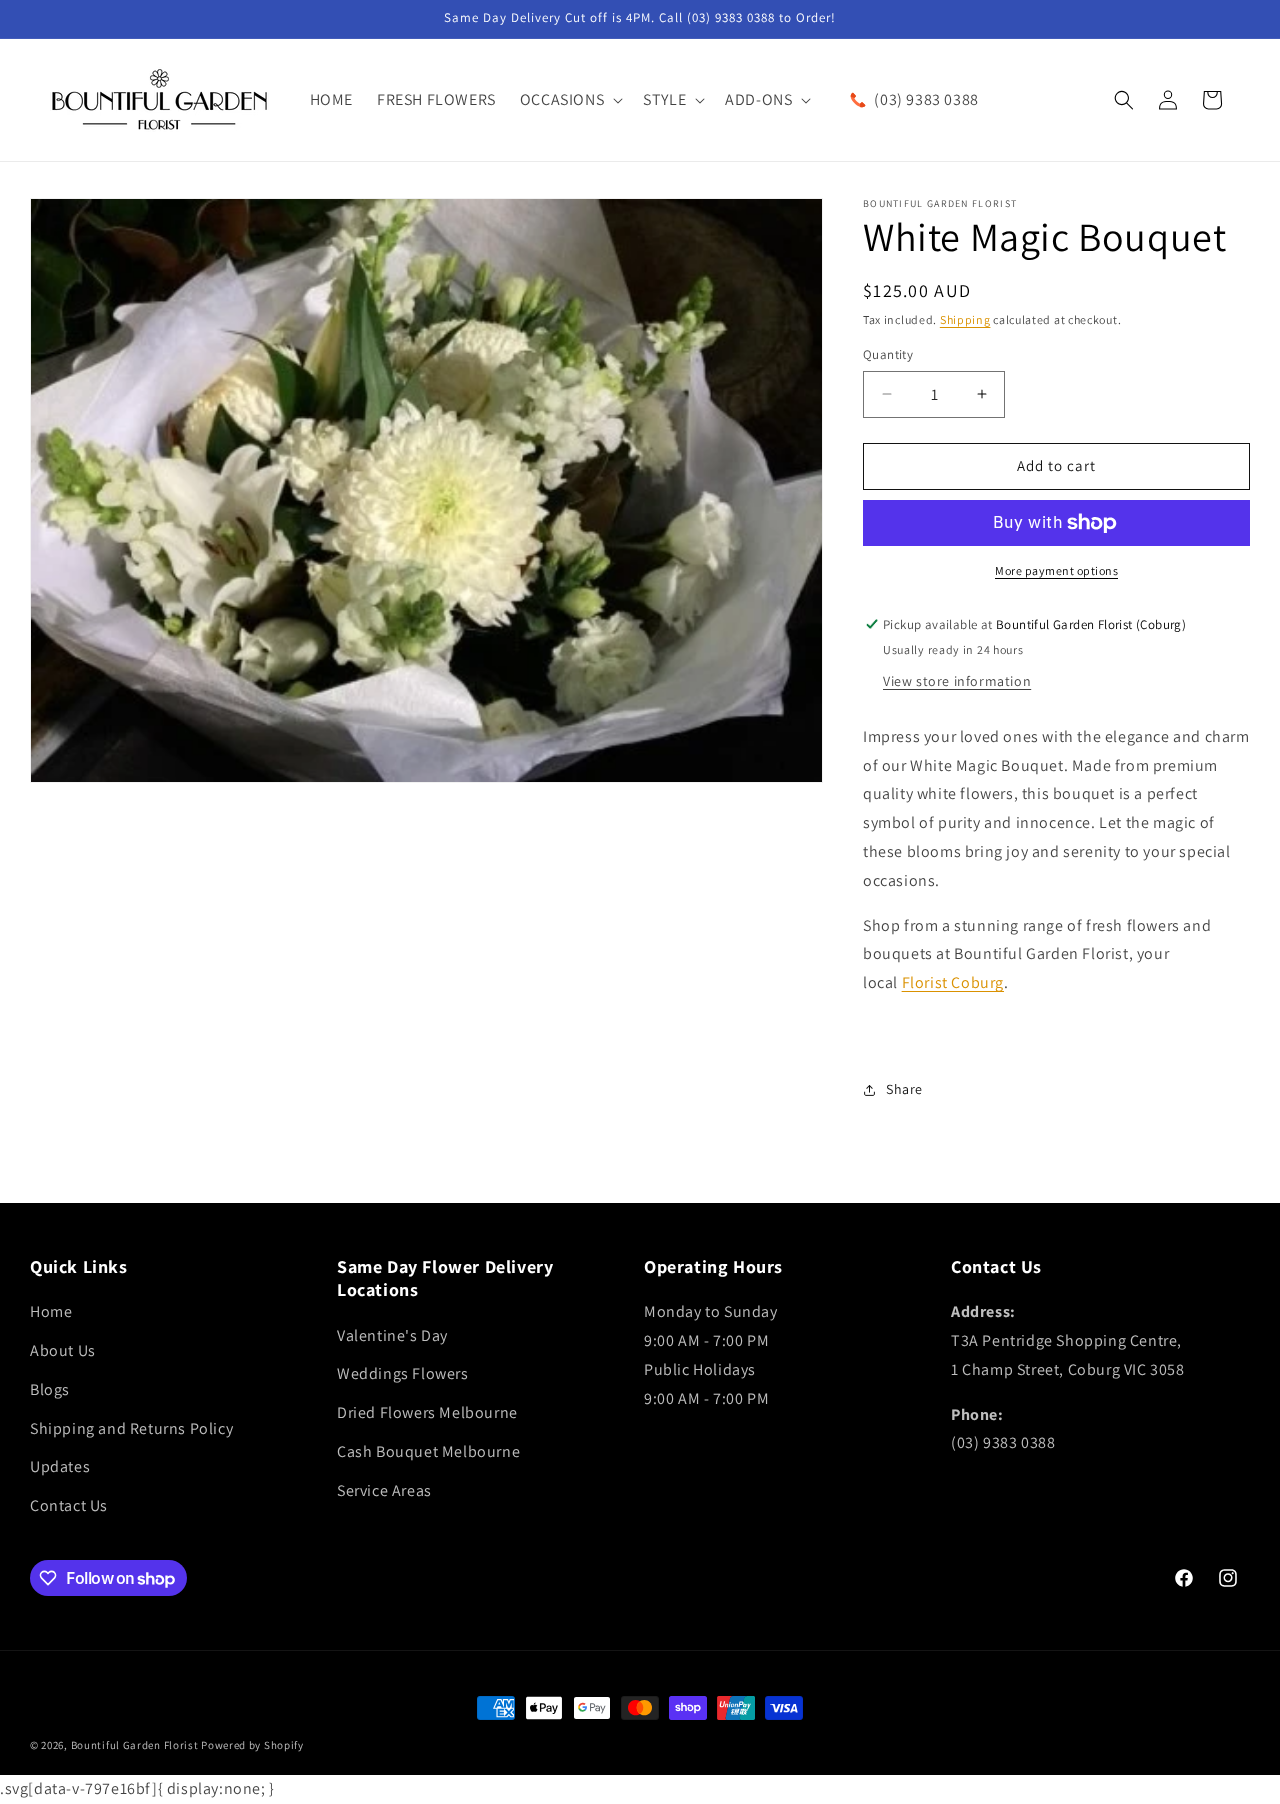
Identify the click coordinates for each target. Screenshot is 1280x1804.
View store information (957, 681)
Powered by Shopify (252, 1745)
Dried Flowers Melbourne (427, 1412)
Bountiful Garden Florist (135, 1745)
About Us (63, 1350)
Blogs (50, 1389)
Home (51, 1311)
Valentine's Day (392, 1335)
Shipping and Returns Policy (131, 1428)
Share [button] (904, 1089)
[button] (569, 100)
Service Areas (384, 1490)
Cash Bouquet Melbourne (428, 1451)
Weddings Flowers (403, 1373)
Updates (60, 1466)
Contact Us (69, 1505)
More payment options (1056, 570)
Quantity (888, 354)
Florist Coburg (953, 982)
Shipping (965, 319)
